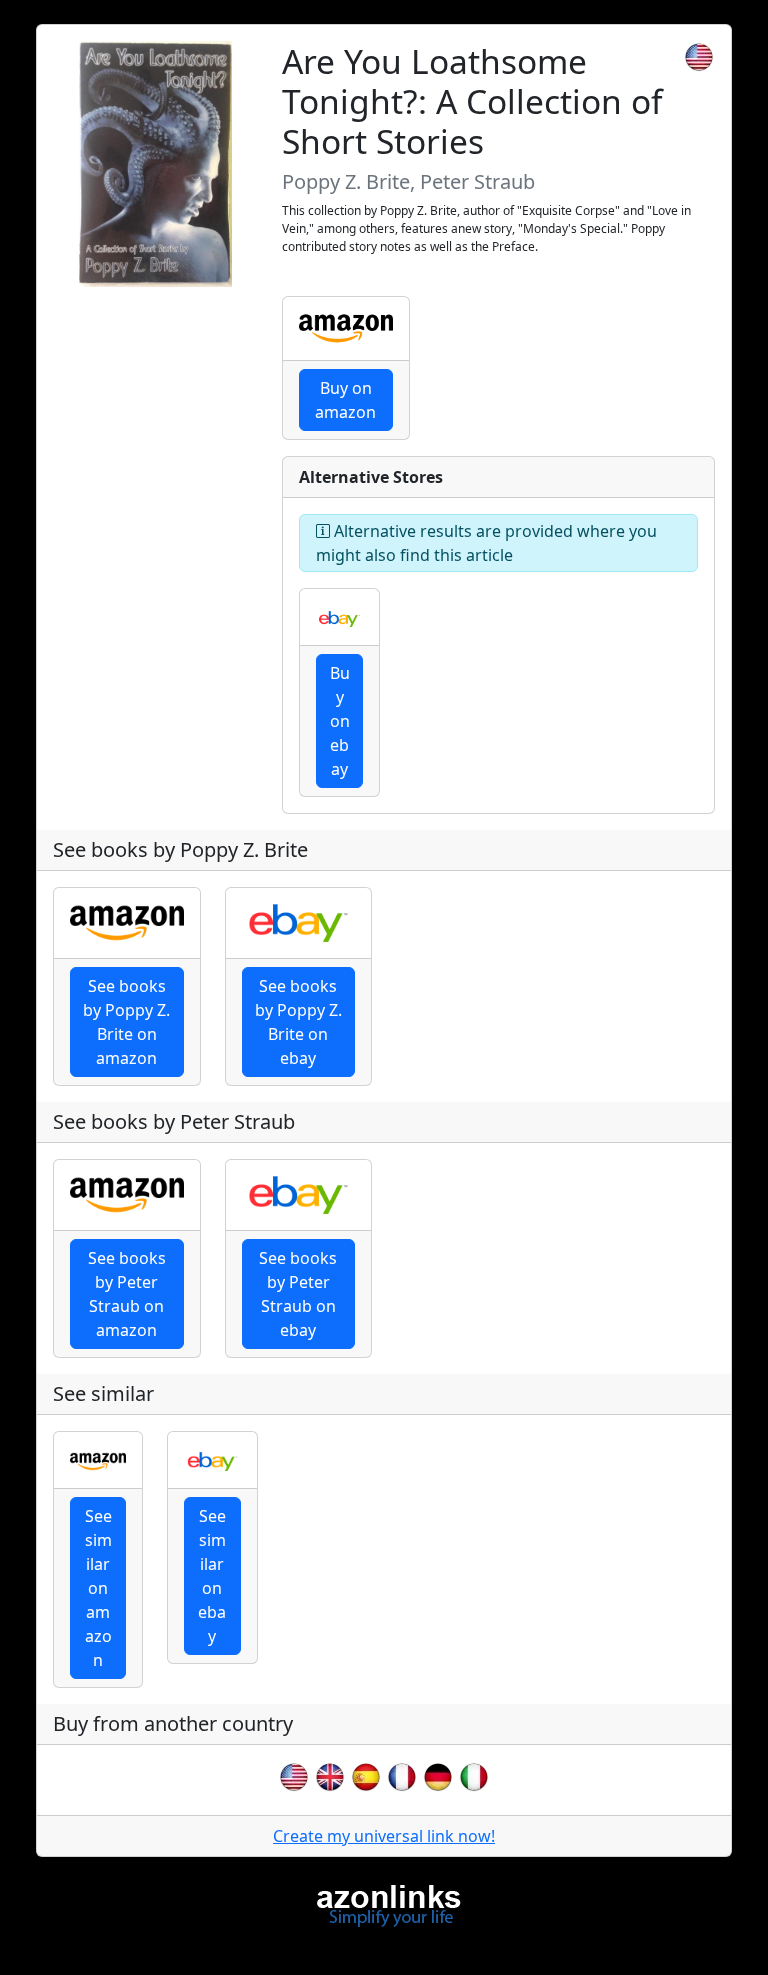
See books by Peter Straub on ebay (298, 1294)
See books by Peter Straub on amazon (127, 1294)
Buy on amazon (345, 400)
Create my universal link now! (384, 1836)
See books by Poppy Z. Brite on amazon (126, 1022)
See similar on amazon (98, 1588)
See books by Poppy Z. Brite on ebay (298, 1022)
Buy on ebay (340, 721)
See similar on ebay (212, 1576)
